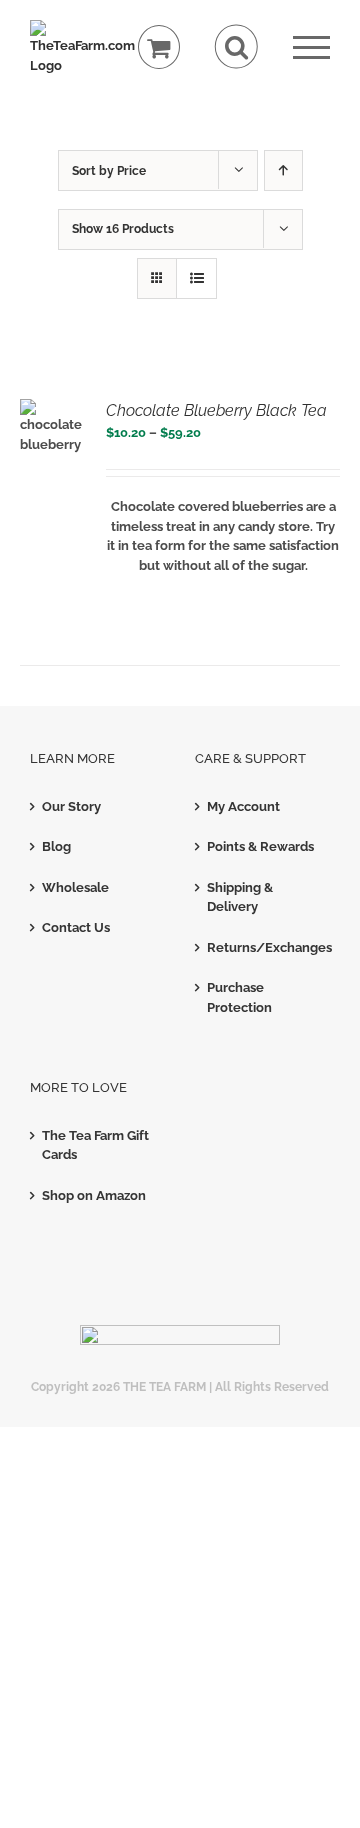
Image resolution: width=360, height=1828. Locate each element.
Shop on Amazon (94, 1195)
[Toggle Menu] (311, 47)
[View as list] (196, 278)
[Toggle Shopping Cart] (159, 47)
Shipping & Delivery (240, 897)
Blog (56, 846)
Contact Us (76, 927)
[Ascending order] (283, 170)
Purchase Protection (239, 997)
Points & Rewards (260, 846)
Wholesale (75, 887)
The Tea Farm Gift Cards (95, 1145)
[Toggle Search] (236, 46)
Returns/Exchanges (263, 947)
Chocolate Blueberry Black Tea (216, 410)
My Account (243, 806)
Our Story (71, 806)
